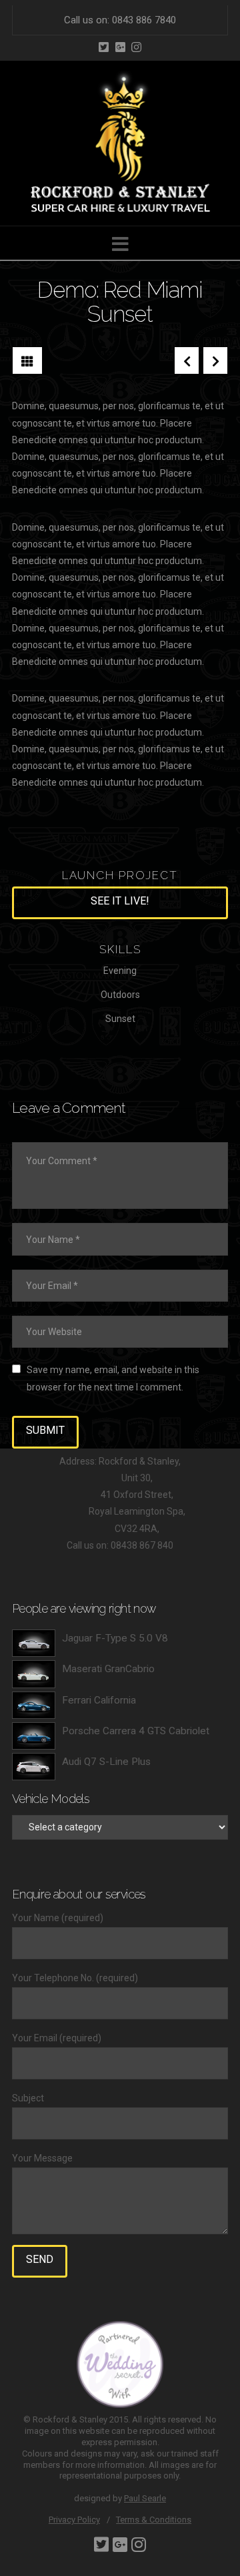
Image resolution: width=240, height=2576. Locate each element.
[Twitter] (104, 47)
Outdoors (120, 995)
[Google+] (120, 47)
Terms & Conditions (154, 2520)
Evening (120, 971)
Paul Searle (145, 2498)
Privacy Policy (74, 2520)
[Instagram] (136, 47)
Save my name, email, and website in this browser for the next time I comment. (113, 1378)
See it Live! (120, 901)
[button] (120, 245)
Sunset (120, 1019)
